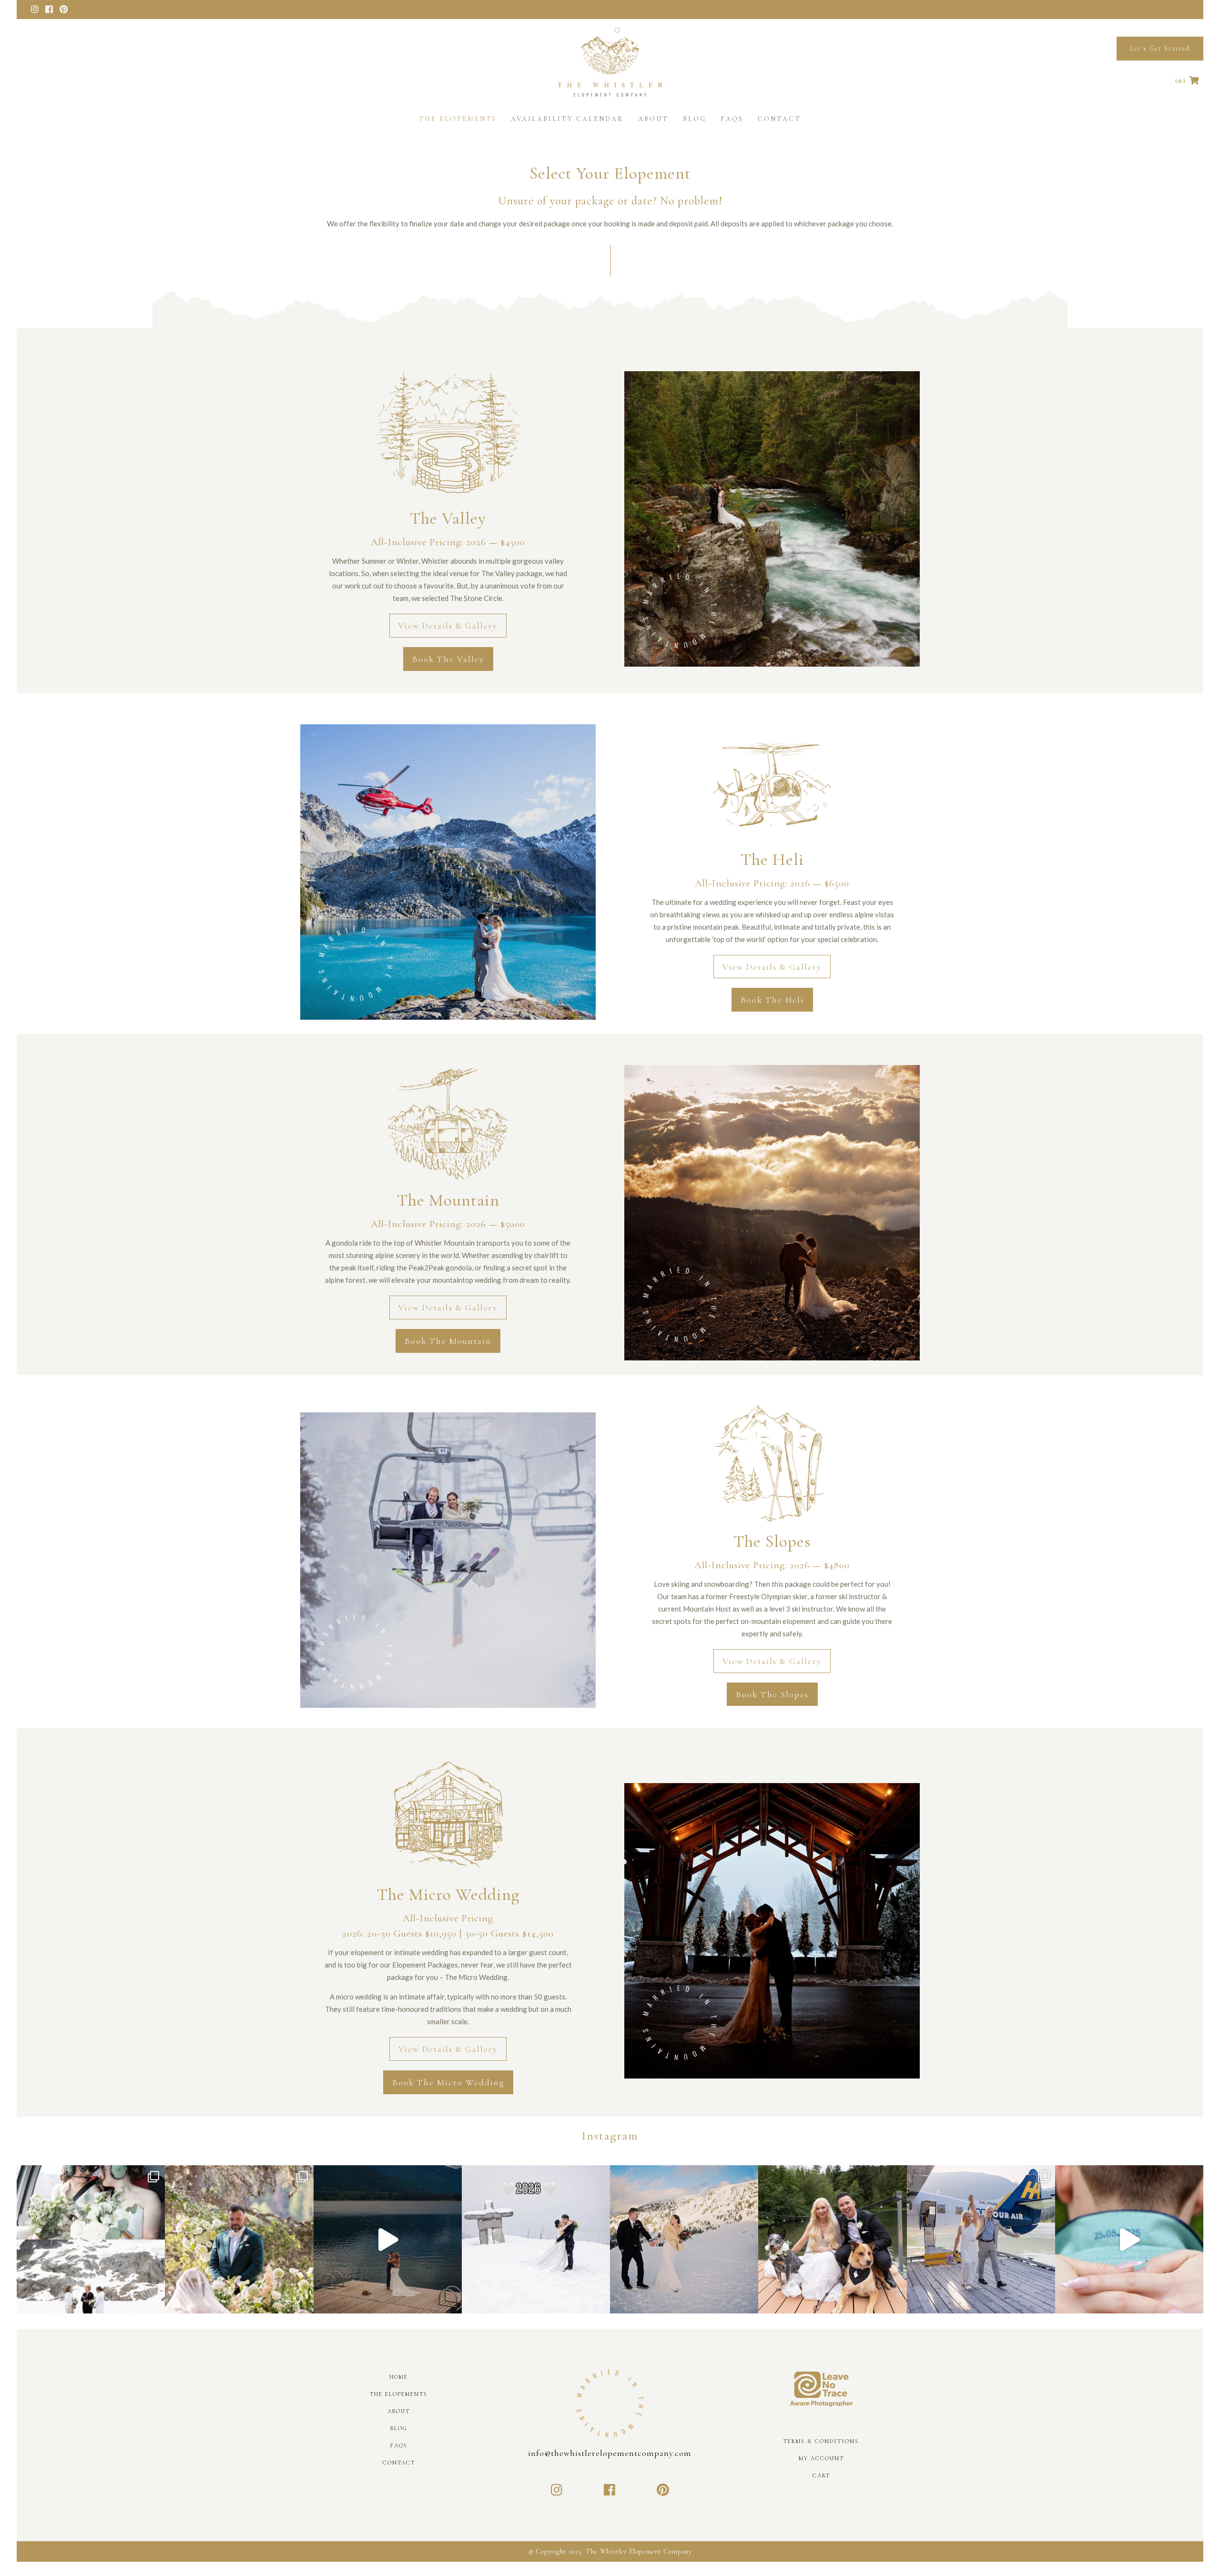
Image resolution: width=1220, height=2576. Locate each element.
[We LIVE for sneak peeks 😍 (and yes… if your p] (832, 2239)
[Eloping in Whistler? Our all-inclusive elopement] (388, 2239)
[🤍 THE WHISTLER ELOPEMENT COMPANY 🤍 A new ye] (536, 2239)
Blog (399, 2428)
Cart (821, 2475)
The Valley (448, 518)
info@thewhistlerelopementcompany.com (610, 2453)
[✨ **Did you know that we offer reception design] (239, 2239)
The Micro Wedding (448, 1894)
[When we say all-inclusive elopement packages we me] (981, 2239)
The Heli (772, 859)
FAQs (399, 2445)
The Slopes (772, 1541)
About (399, 2411)
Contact (399, 2463)
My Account (821, 2458)
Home (399, 2377)
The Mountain (448, 1200)
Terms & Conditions (821, 2441)
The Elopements (399, 2394)
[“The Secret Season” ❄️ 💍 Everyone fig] (684, 2239)
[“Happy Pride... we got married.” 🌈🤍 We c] (91, 2239)
